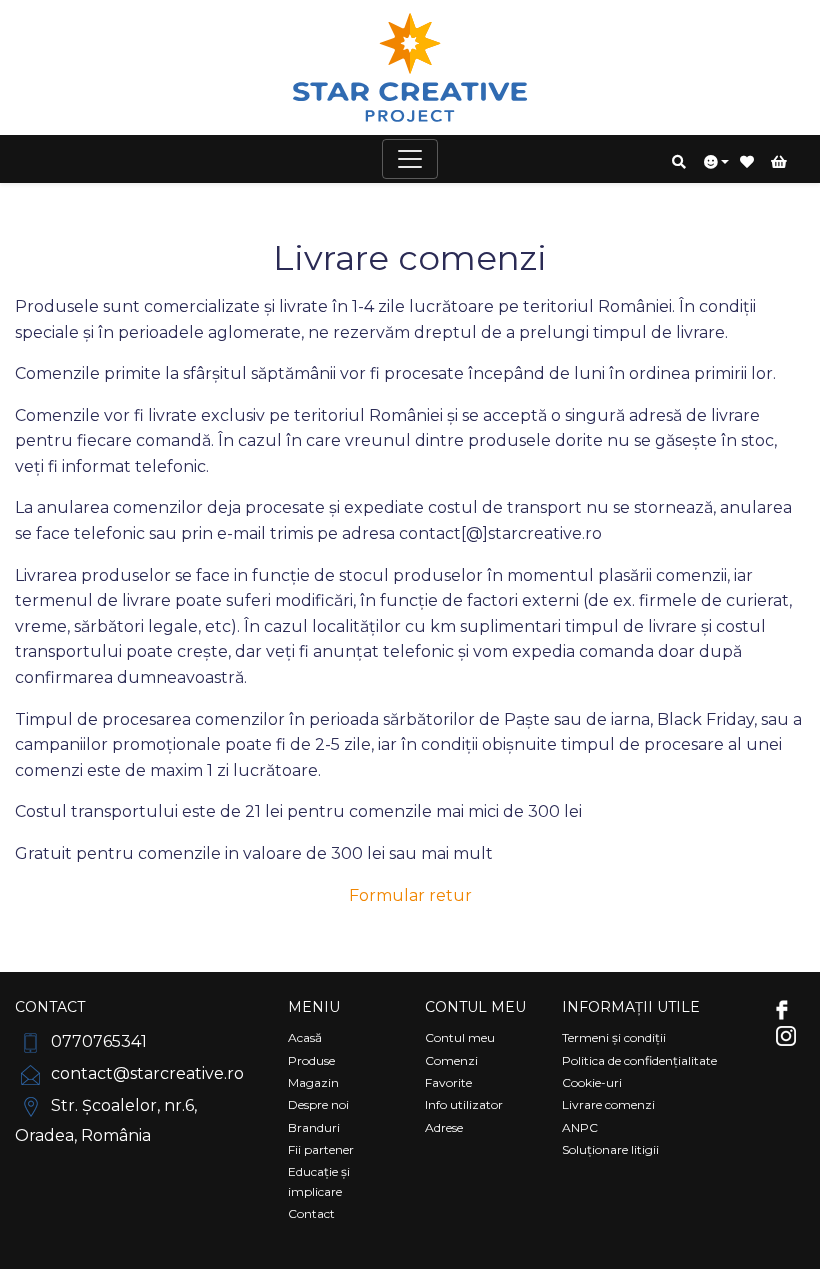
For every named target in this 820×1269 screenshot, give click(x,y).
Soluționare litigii (610, 1149)
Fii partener (321, 1149)
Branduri (314, 1127)
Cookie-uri (592, 1082)
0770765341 (97, 1041)
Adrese (444, 1127)
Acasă (305, 1037)
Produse (311, 1060)
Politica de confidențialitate (639, 1060)
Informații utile (631, 1007)
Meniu (314, 1007)
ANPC (580, 1127)
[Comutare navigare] (410, 159)
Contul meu (475, 1007)
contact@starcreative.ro (145, 1073)
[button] (680, 162)
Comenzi (451, 1060)
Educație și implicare (319, 1181)
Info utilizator (464, 1104)
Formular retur (410, 895)
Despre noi (318, 1104)
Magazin (313, 1082)
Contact (50, 1007)
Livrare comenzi (608, 1104)
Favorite (448, 1082)
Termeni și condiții (614, 1037)
